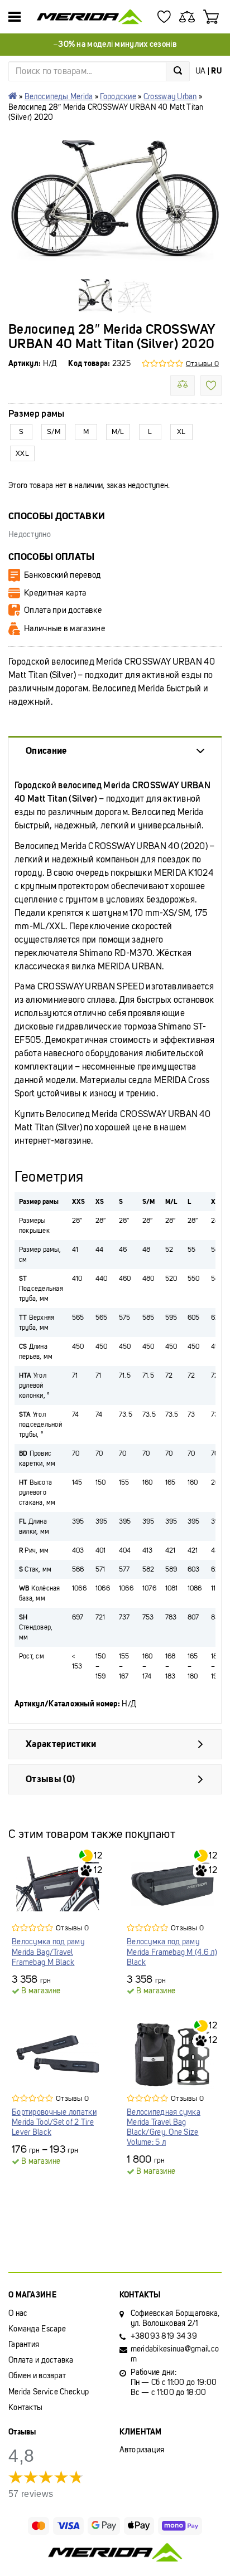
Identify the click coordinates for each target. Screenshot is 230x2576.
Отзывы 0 (202, 364)
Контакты (25, 2407)
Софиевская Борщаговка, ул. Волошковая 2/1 (175, 2318)
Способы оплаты (52, 557)
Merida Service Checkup (49, 2392)
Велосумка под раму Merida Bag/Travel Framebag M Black (48, 1952)
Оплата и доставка (41, 2360)
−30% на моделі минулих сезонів (115, 44)
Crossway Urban (170, 97)
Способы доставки (57, 516)
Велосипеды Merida (59, 97)
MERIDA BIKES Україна (13, 96)
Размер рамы (37, 414)
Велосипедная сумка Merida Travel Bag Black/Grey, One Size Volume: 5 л (164, 2128)
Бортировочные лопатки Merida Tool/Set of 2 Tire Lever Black (54, 2122)
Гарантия (24, 2345)
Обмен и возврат (37, 2376)
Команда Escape (37, 2329)
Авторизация (142, 2450)
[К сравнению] (183, 386)
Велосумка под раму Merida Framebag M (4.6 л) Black (172, 1952)
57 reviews (31, 2494)
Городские (118, 97)
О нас (18, 2313)
